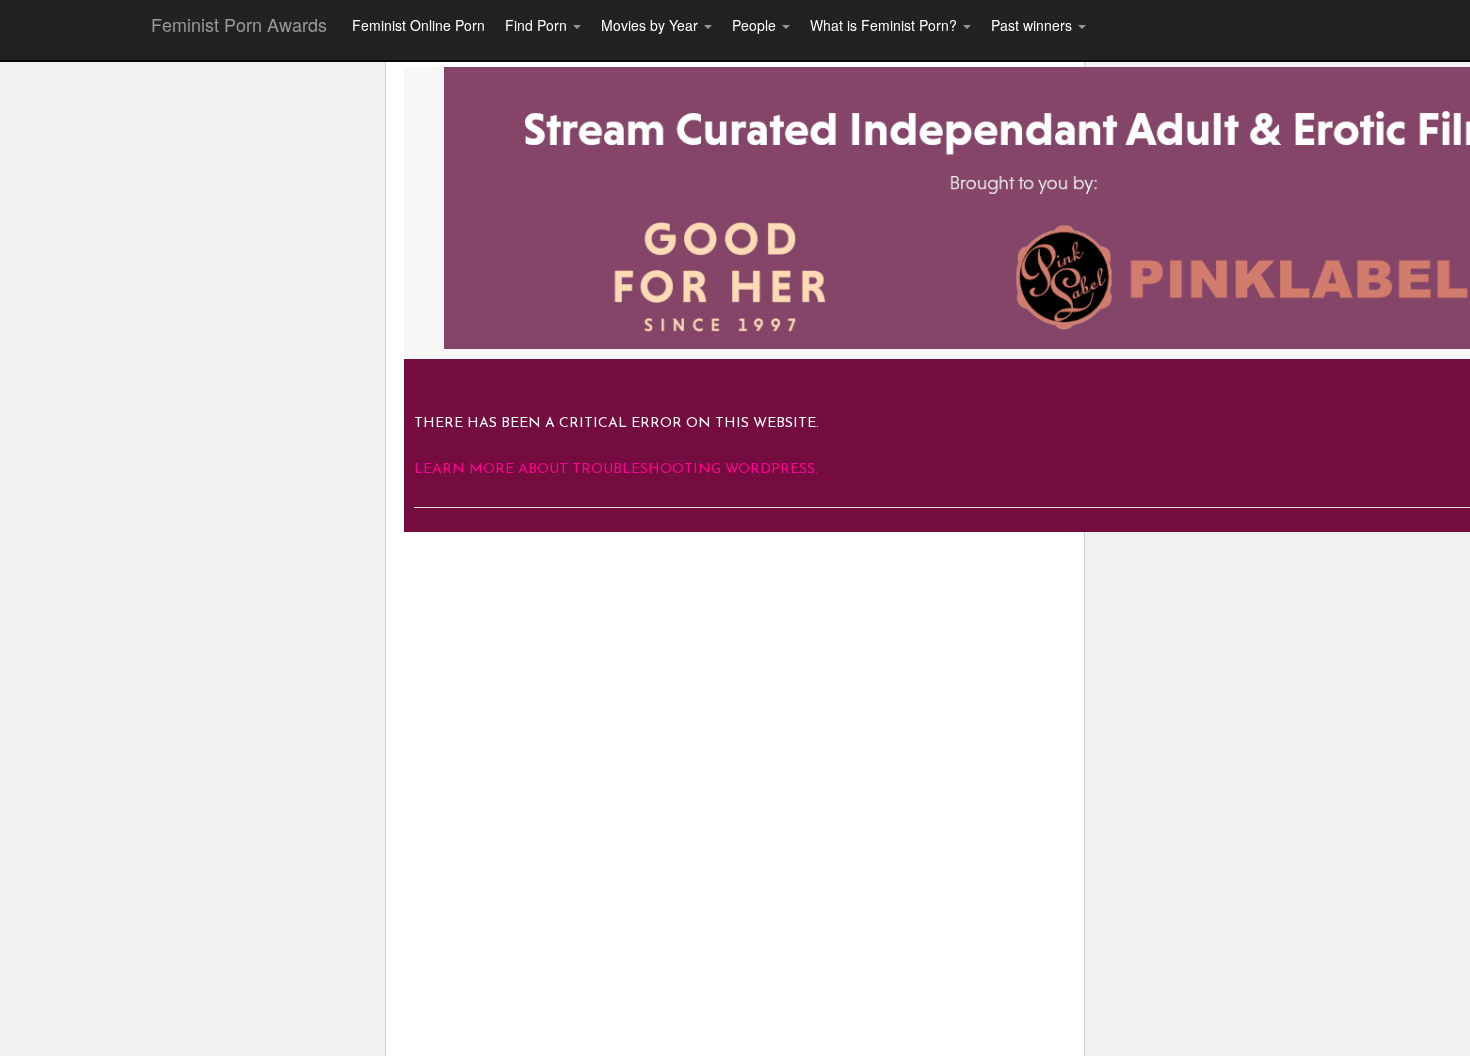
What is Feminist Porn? (885, 25)
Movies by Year (651, 25)
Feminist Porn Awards (239, 24)
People (756, 25)
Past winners (1033, 25)
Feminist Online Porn (418, 25)
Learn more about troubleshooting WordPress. (616, 469)
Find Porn (538, 25)
